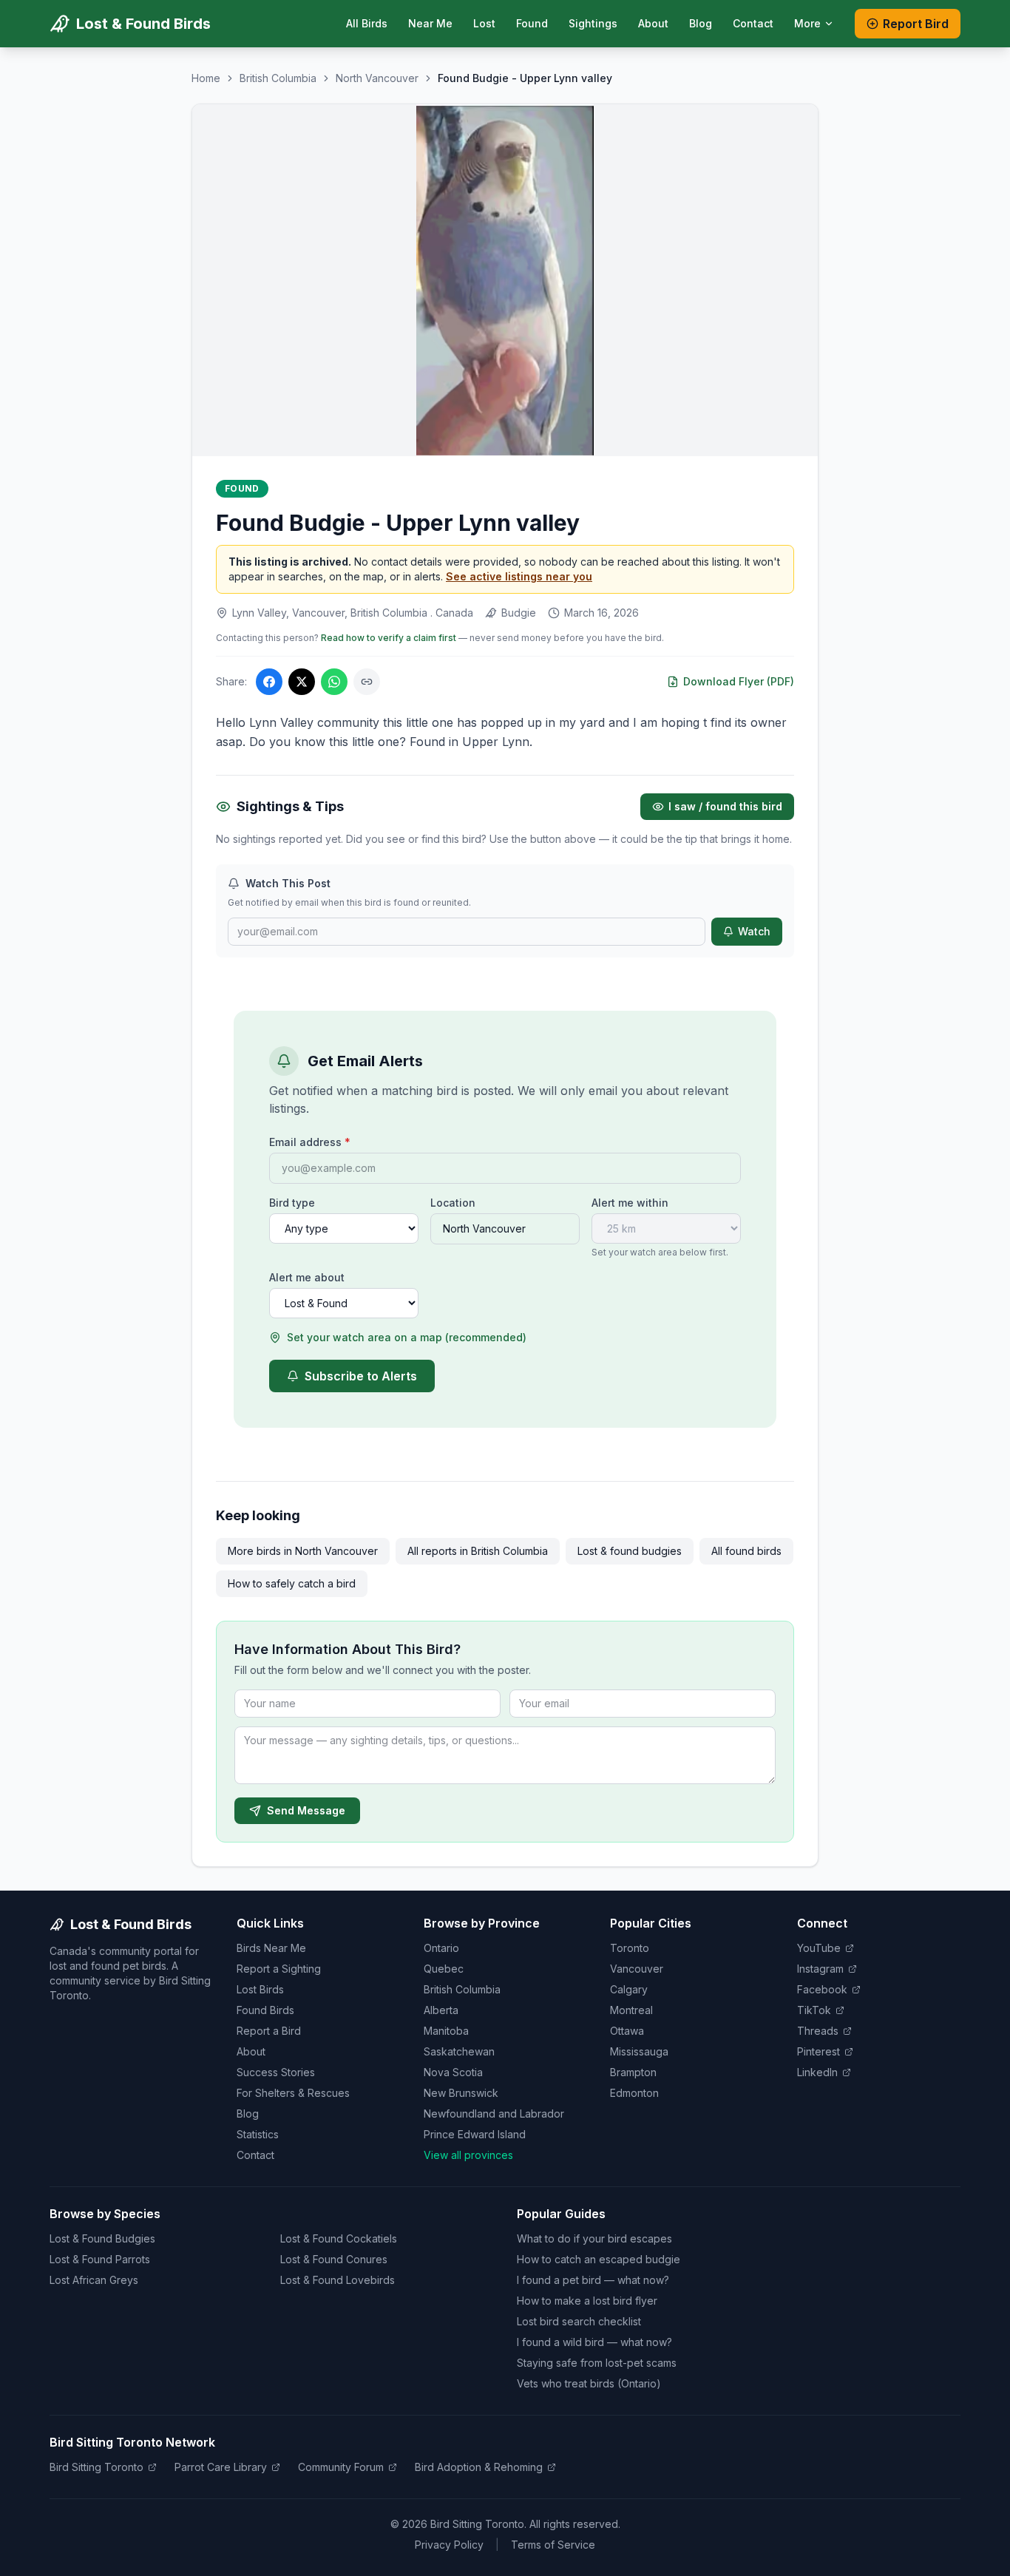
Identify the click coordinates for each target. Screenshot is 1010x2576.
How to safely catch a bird (292, 1583)
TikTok (814, 2010)
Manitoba (446, 2031)
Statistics (258, 2134)
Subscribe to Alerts (361, 1376)
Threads (818, 2031)
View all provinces (468, 2155)
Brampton (633, 2072)
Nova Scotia (453, 2072)
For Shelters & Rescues (293, 2093)
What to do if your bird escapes (594, 2238)
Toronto (630, 1948)
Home (206, 78)
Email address (310, 1142)
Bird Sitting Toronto (96, 2467)
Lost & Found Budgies (102, 2238)
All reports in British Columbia (478, 1551)
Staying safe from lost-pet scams (597, 2363)
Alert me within (630, 1203)
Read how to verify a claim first (389, 638)
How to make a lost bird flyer (587, 2301)
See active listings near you (519, 576)
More (807, 23)
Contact (753, 23)
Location (453, 1203)
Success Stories (276, 2072)
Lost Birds (260, 1989)
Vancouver (637, 1969)
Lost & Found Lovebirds (338, 2280)
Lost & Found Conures (334, 2259)
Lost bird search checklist (579, 2321)
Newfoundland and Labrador (494, 2114)
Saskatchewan (459, 2051)
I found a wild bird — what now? (594, 2342)
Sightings (593, 23)
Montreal (631, 2010)
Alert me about (307, 1277)
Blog (701, 23)
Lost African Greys (94, 2280)
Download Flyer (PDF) (739, 681)
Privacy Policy (449, 2545)
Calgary (629, 1989)
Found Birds (265, 2010)
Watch (754, 931)
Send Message (306, 1810)
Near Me (430, 23)
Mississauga (639, 2051)
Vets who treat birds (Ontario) (589, 2383)
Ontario (441, 1948)
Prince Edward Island (475, 2134)
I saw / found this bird (725, 806)
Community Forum (341, 2467)
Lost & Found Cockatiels (339, 2238)
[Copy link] (367, 682)
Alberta (441, 2010)
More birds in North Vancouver (303, 1551)
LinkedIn (817, 2072)
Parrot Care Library (221, 2467)
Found (532, 23)
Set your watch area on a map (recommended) (407, 1337)
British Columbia (278, 78)
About (653, 23)
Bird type (292, 1203)
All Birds (367, 23)
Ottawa (627, 2031)
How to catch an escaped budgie (599, 2259)
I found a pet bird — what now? (593, 2280)
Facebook (822, 1989)
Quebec (444, 1969)
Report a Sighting (279, 1969)
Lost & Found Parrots (100, 2259)
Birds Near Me (271, 1948)
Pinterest (818, 2051)
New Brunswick (461, 2093)
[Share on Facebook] (269, 682)
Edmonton (634, 2093)
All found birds (746, 1551)
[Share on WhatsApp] (334, 682)
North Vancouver (377, 78)
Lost (484, 23)
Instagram (820, 1969)
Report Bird (916, 24)
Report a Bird (269, 2031)
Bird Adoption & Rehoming (479, 2467)
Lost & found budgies (630, 1551)
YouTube (819, 1948)
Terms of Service (553, 2545)
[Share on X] (302, 682)
